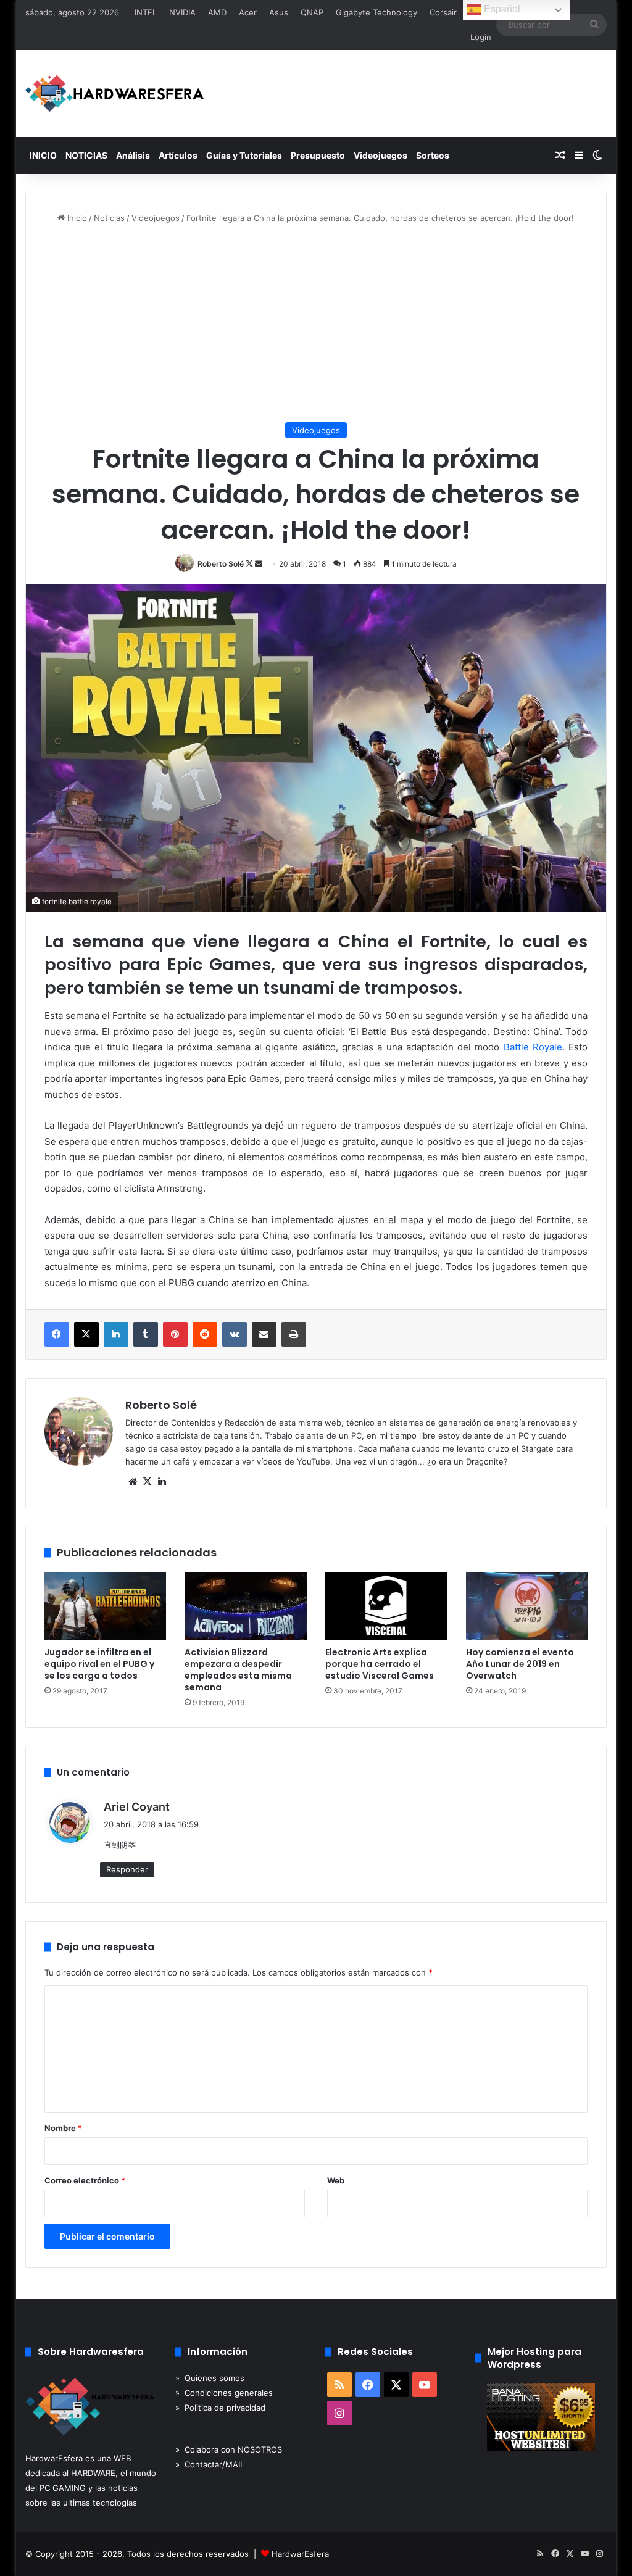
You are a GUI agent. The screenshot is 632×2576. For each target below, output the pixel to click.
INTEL (146, 12)
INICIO (43, 155)
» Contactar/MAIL (210, 2464)
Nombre (63, 2128)
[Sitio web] (133, 1482)
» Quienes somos (210, 2378)
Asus (279, 12)
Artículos (178, 155)
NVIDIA (182, 12)
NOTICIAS (86, 155)
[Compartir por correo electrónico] (264, 1334)
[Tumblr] (146, 1334)
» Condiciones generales (224, 2393)
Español (501, 9)
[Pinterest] (175, 1334)
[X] (86, 1334)
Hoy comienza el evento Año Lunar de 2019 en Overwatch (520, 1664)
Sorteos (433, 155)
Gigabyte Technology (376, 12)
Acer (248, 12)
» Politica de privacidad (220, 2408)
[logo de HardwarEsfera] (115, 93)
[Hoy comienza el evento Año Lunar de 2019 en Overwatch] (527, 1606)
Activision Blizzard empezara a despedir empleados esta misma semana (238, 1670)
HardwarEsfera (300, 2554)
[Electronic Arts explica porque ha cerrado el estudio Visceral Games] (386, 1606)
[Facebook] (57, 1334)
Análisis (133, 155)
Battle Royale (533, 1047)
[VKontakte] (235, 1334)
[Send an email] (259, 564)
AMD (217, 12)
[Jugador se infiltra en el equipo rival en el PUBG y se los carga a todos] (106, 1606)
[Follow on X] (250, 564)
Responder (127, 1869)
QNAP (312, 12)
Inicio (76, 218)
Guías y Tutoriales (244, 155)
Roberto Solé (221, 564)
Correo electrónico (85, 2180)
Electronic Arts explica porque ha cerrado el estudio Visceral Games (380, 1664)
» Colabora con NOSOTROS (229, 2449)
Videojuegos (380, 155)
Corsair (443, 12)
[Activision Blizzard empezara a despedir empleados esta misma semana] (246, 1606)
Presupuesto (318, 155)
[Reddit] (205, 1334)
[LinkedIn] (116, 1334)
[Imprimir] (294, 1334)
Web (336, 2180)
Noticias (109, 218)
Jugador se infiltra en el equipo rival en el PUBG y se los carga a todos (99, 1664)
